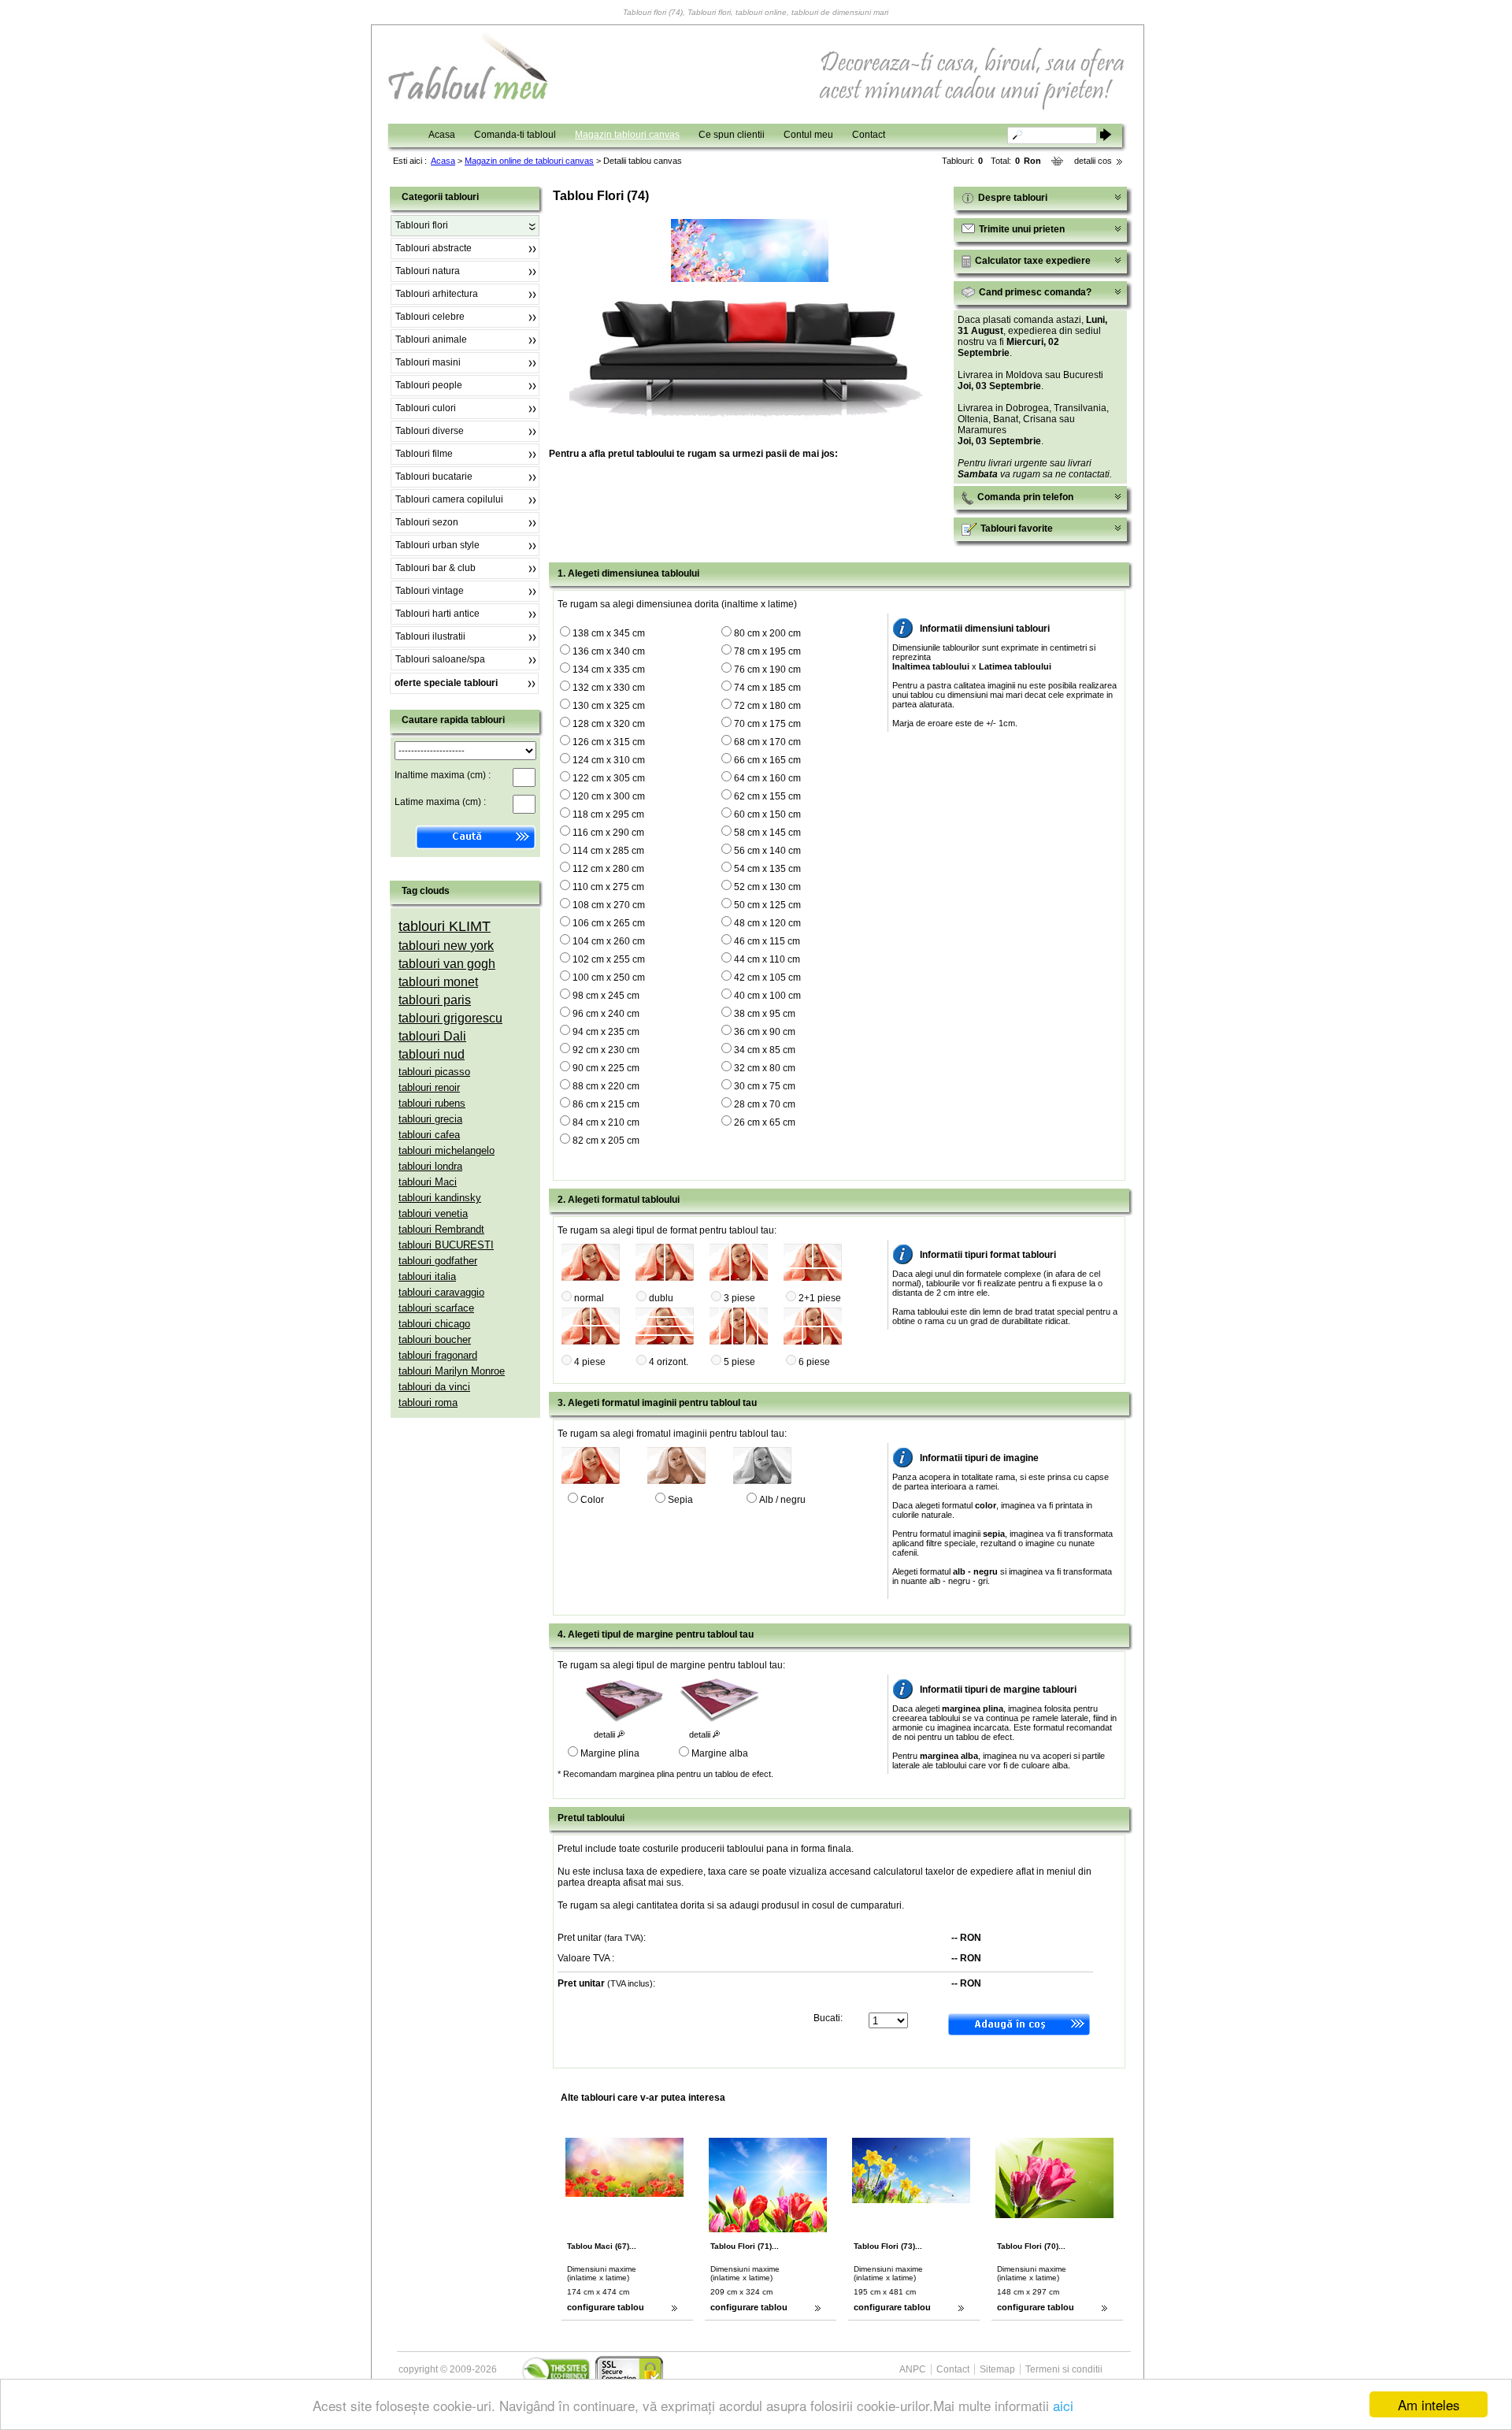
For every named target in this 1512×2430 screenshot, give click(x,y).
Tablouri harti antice (437, 614)
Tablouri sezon (427, 522)
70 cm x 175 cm (767, 724)
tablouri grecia (430, 1119)
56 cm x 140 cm (767, 851)
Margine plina (610, 1753)
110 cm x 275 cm (608, 887)
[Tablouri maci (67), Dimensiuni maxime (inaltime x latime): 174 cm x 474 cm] (644, 2194)
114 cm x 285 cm (608, 851)
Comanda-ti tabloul (515, 135)
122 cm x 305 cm (609, 778)
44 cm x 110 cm (767, 959)
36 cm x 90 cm (765, 1032)
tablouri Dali (432, 1036)
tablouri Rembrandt (441, 1229)
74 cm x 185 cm (767, 688)
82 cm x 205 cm (606, 1141)
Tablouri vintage (430, 591)
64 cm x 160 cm (767, 778)
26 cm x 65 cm (765, 1122)
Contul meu (808, 135)
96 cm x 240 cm (606, 1014)
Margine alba (720, 1753)
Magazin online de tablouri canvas (529, 161)
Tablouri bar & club (435, 568)
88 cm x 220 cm (606, 1086)
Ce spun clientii (732, 135)
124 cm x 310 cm (609, 760)
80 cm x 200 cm (767, 633)
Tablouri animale (431, 339)
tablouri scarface (436, 1308)
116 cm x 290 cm (608, 833)
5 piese (739, 1362)
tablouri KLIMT (445, 926)
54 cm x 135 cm (767, 869)
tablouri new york (446, 946)
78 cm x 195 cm (767, 651)
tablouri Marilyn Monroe (452, 1371)
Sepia (680, 1500)
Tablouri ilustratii (430, 636)
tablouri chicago (434, 1324)
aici (1063, 2405)
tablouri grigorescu (450, 1018)
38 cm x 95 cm (765, 1014)
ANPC (913, 2369)
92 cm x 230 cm (606, 1050)
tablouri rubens (432, 1103)
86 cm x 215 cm (606, 1104)
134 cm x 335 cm (609, 670)
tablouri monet (438, 982)
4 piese (590, 1362)
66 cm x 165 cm (767, 760)
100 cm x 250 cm (609, 978)
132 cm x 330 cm (609, 688)
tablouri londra (430, 1166)
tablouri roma (428, 1402)
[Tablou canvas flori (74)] (750, 279)
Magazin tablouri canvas (627, 135)
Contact (869, 135)
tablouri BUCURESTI (446, 1245)
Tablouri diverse (430, 431)
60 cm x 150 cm (767, 814)
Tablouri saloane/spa (440, 659)
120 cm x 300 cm (609, 796)
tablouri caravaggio (441, 1292)
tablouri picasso (434, 1072)
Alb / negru (782, 1500)
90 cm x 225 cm (606, 1068)
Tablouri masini (428, 362)
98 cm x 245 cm (606, 996)
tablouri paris (435, 1000)
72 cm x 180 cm (767, 706)
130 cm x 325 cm (609, 706)
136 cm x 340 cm (609, 651)
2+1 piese (820, 1298)
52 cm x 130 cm (767, 887)
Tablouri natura (428, 271)
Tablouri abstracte (434, 248)
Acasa (442, 135)
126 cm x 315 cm (609, 742)
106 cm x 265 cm (609, 923)
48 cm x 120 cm (767, 923)
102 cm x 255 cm (609, 959)
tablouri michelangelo (447, 1150)
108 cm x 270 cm (609, 905)
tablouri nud (432, 1054)
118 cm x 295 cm (608, 814)
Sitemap (997, 2369)
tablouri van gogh (447, 964)
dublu (661, 1298)
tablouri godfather (438, 1261)
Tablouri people (429, 385)
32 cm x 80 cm (765, 1068)
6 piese (814, 1362)
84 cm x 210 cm (606, 1122)
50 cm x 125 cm (767, 905)
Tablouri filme (424, 454)
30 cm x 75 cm (765, 1086)
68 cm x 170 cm (767, 742)
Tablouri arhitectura (437, 294)
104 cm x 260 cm (609, 941)
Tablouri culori (426, 408)
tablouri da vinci (434, 1387)
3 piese (739, 1298)
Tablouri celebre (430, 317)
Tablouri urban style (437, 545)
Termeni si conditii (1064, 2369)
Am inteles (1429, 2404)
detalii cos (1093, 161)
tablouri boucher (435, 1339)
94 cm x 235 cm (606, 1032)
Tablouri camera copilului (449, 499)
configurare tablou (606, 2307)
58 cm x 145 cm (767, 833)
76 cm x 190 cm (767, 670)
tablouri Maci (428, 1182)
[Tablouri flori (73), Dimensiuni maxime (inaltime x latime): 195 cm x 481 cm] (931, 2200)
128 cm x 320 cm (609, 724)
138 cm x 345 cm (609, 633)
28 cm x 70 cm (765, 1104)
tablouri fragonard (438, 1355)
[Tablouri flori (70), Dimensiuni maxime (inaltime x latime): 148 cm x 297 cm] (1074, 2215)
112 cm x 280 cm (608, 869)
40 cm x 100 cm (767, 996)
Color (592, 1500)
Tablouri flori (422, 225)
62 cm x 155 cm (767, 796)
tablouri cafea (429, 1135)
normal (589, 1298)
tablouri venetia (433, 1213)
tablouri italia (427, 1276)
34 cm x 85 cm (765, 1050)
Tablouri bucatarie (434, 477)
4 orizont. (669, 1362)
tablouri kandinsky (440, 1198)
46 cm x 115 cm (767, 941)
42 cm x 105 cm (767, 978)
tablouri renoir (429, 1087)
